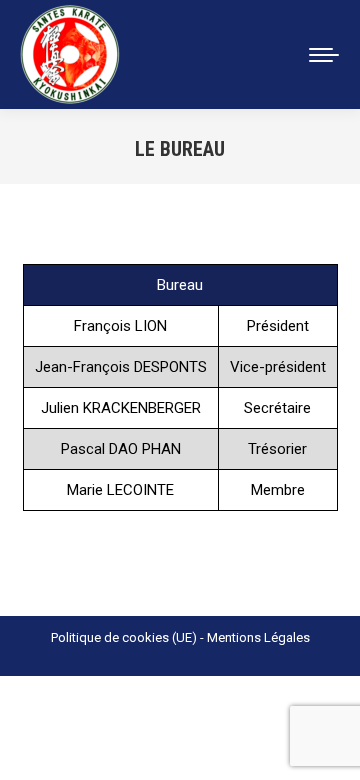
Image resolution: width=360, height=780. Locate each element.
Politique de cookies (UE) (124, 637)
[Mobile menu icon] (324, 55)
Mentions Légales (258, 637)
